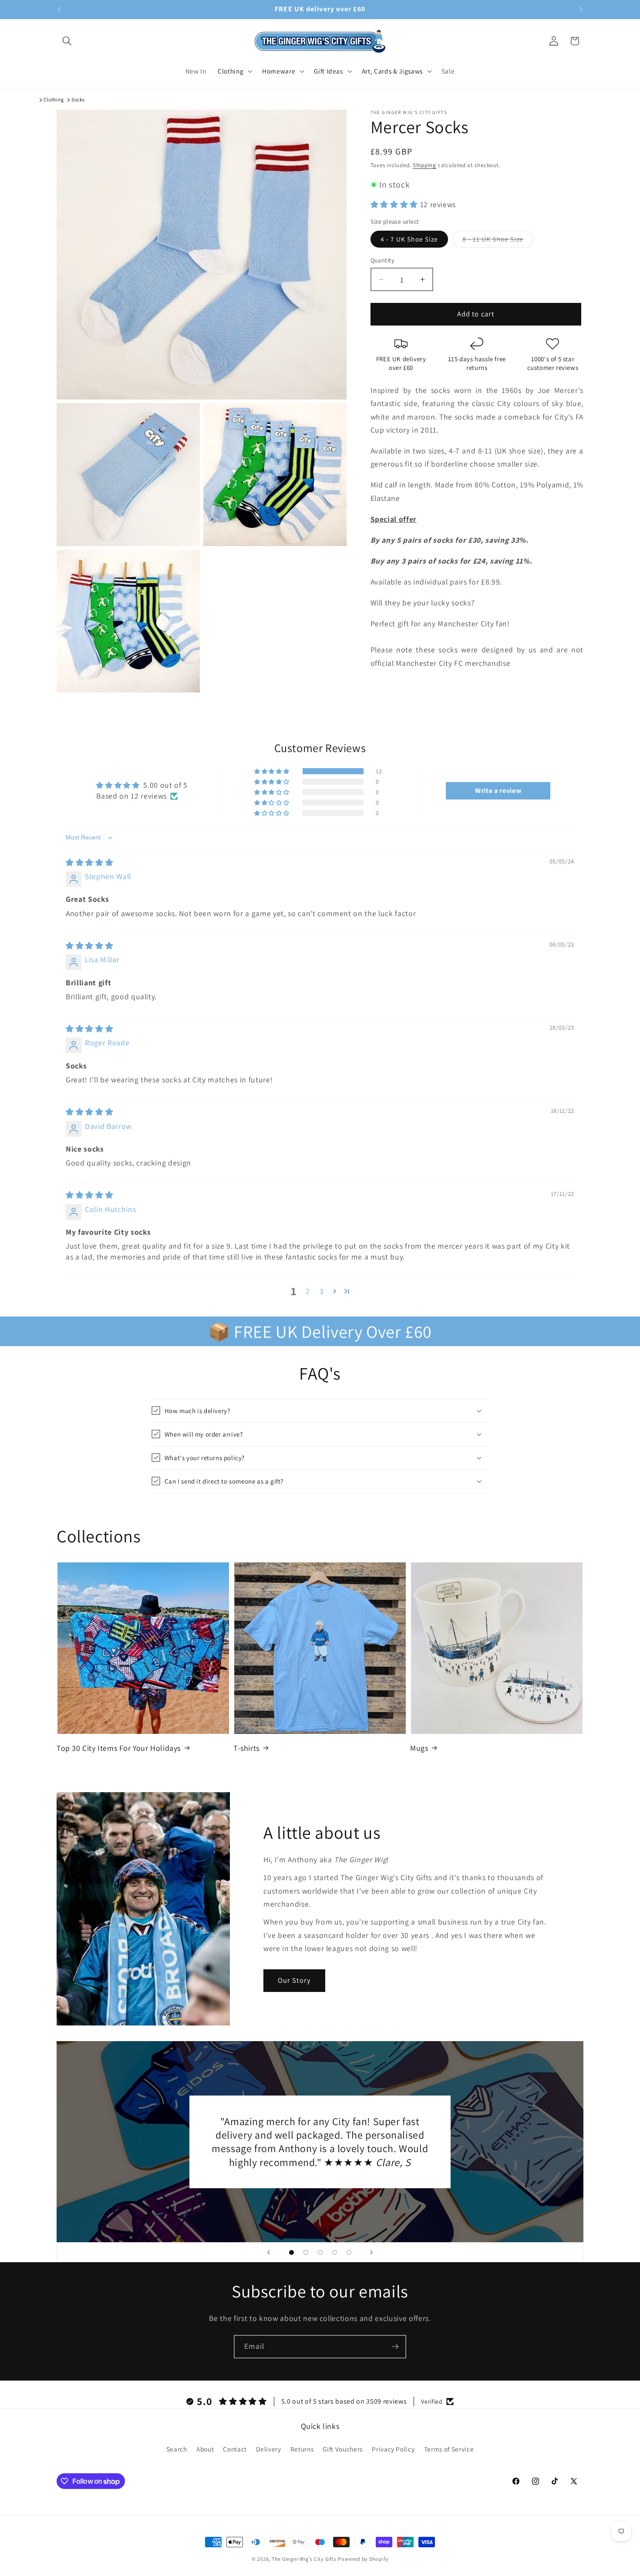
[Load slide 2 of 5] (306, 2252)
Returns (302, 2449)
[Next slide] (371, 2252)
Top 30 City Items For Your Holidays (119, 1748)
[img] (89, 862)
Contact (235, 2449)
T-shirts (246, 1748)
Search (177, 2449)
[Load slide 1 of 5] (291, 2252)
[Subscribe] (395, 2347)
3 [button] (322, 1291)
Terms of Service (449, 2449)
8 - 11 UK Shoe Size (498, 241)
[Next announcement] (581, 10)
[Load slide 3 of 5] (320, 2252)
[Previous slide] (269, 2252)
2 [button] (308, 1291)
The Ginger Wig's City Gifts (304, 2559)
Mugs (419, 1748)
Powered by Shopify (363, 2559)
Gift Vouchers (343, 2449)
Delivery (268, 2449)
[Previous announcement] (59, 10)
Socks (78, 99)
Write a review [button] (498, 791)
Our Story (294, 1981)
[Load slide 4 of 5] (335, 2252)
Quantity (383, 260)
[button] (67, 41)
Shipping (424, 165)
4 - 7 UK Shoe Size (409, 239)
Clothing (54, 99)
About (205, 2449)
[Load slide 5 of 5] (349, 2252)
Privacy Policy (393, 2449)
